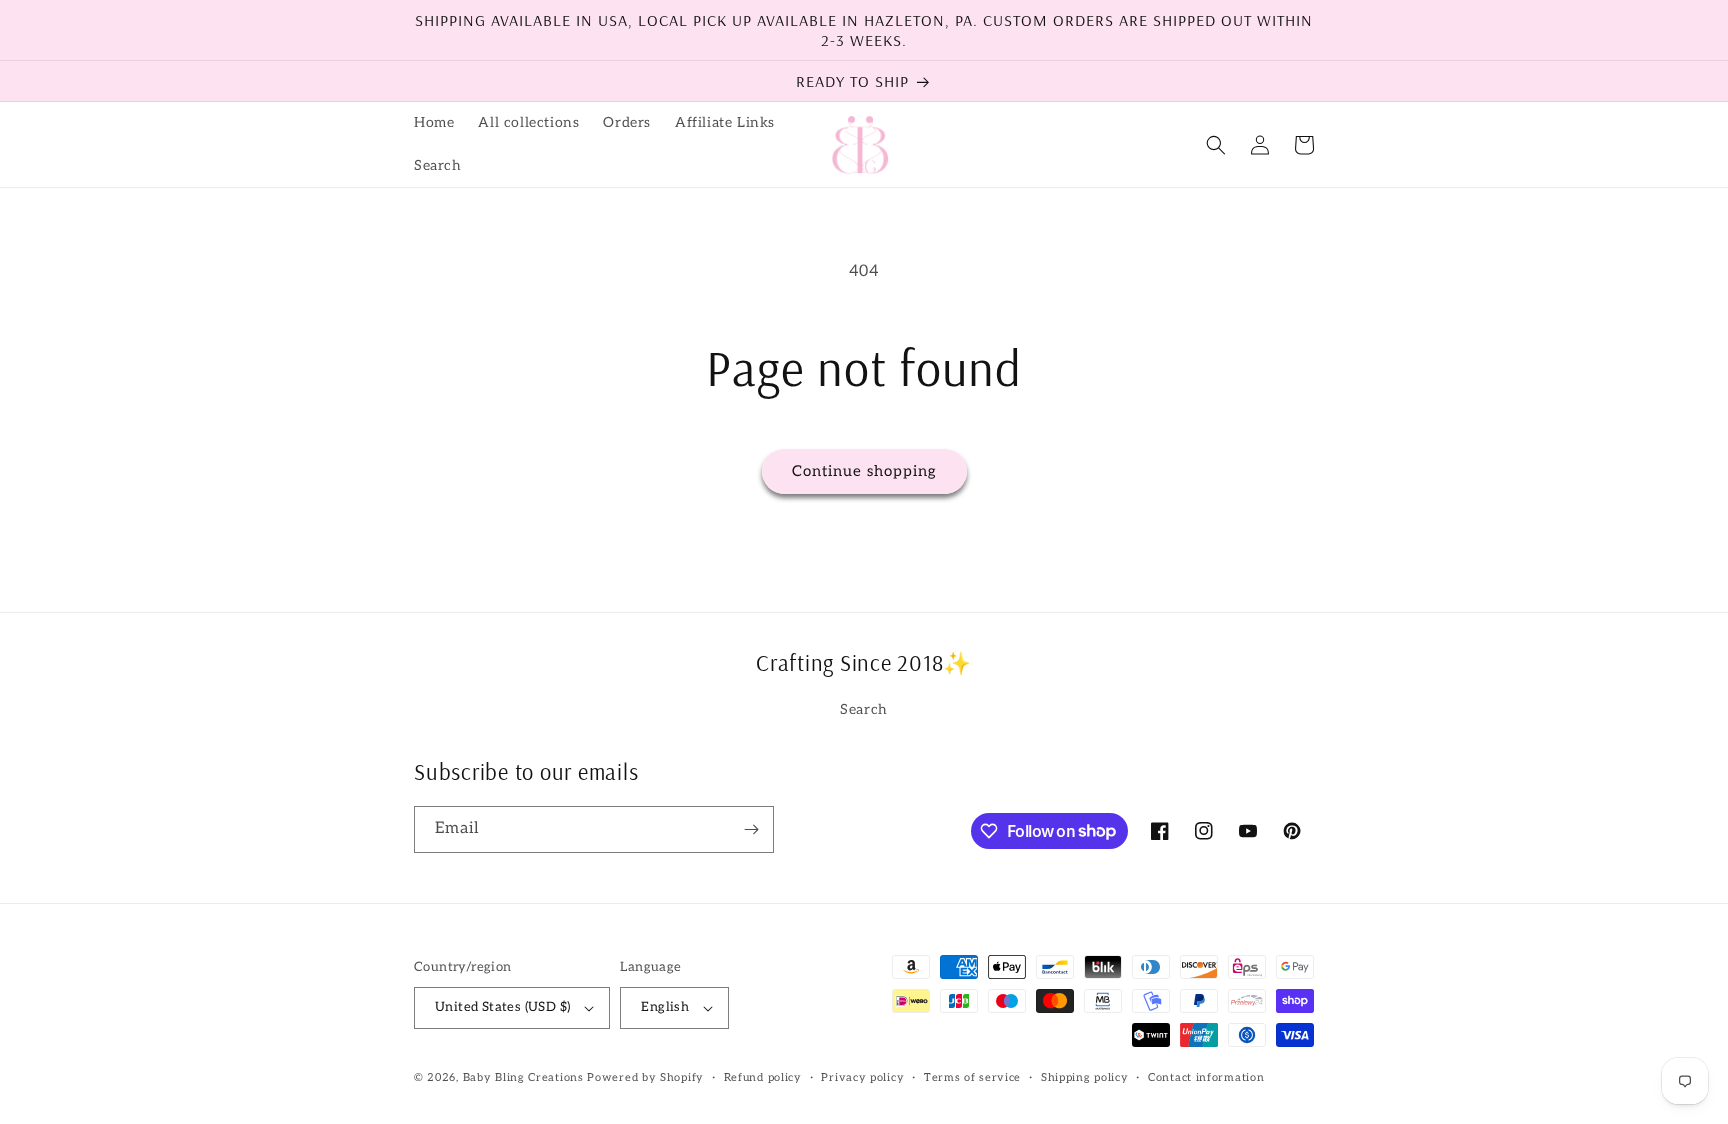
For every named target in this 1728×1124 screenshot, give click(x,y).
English (665, 1007)
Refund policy (763, 1077)
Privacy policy (862, 1077)
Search (864, 709)
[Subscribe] (751, 829)
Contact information (1206, 1077)
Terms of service (972, 1077)
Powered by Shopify (645, 1077)
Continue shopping (864, 471)
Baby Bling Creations (523, 1077)
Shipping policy (1085, 1077)
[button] (1216, 145)
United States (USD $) (502, 1007)
